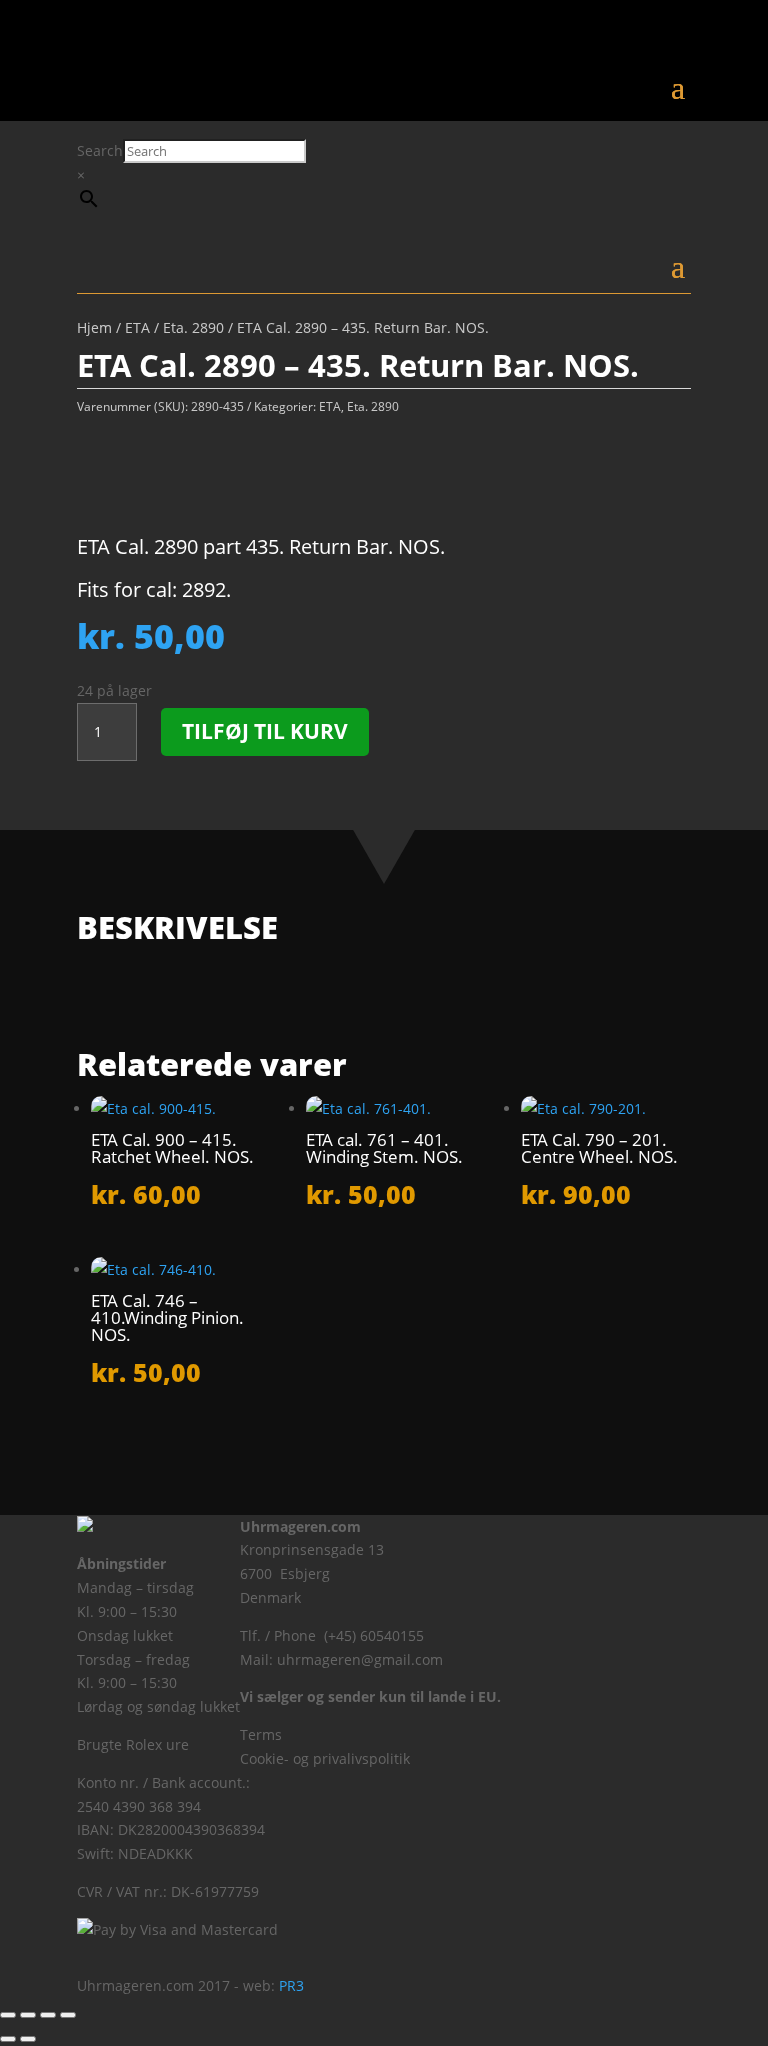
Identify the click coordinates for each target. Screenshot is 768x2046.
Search (100, 150)
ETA (137, 327)
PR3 (291, 1985)
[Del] (48, 2015)
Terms (261, 1734)
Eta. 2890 (193, 327)
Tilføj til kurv (265, 731)
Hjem (94, 327)
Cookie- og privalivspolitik (325, 1758)
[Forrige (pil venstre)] (8, 2039)
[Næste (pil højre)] (28, 2039)
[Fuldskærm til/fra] (28, 2015)
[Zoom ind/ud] (8, 2015)
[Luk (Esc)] (68, 2015)
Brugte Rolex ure (133, 1744)
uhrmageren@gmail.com (360, 1659)
